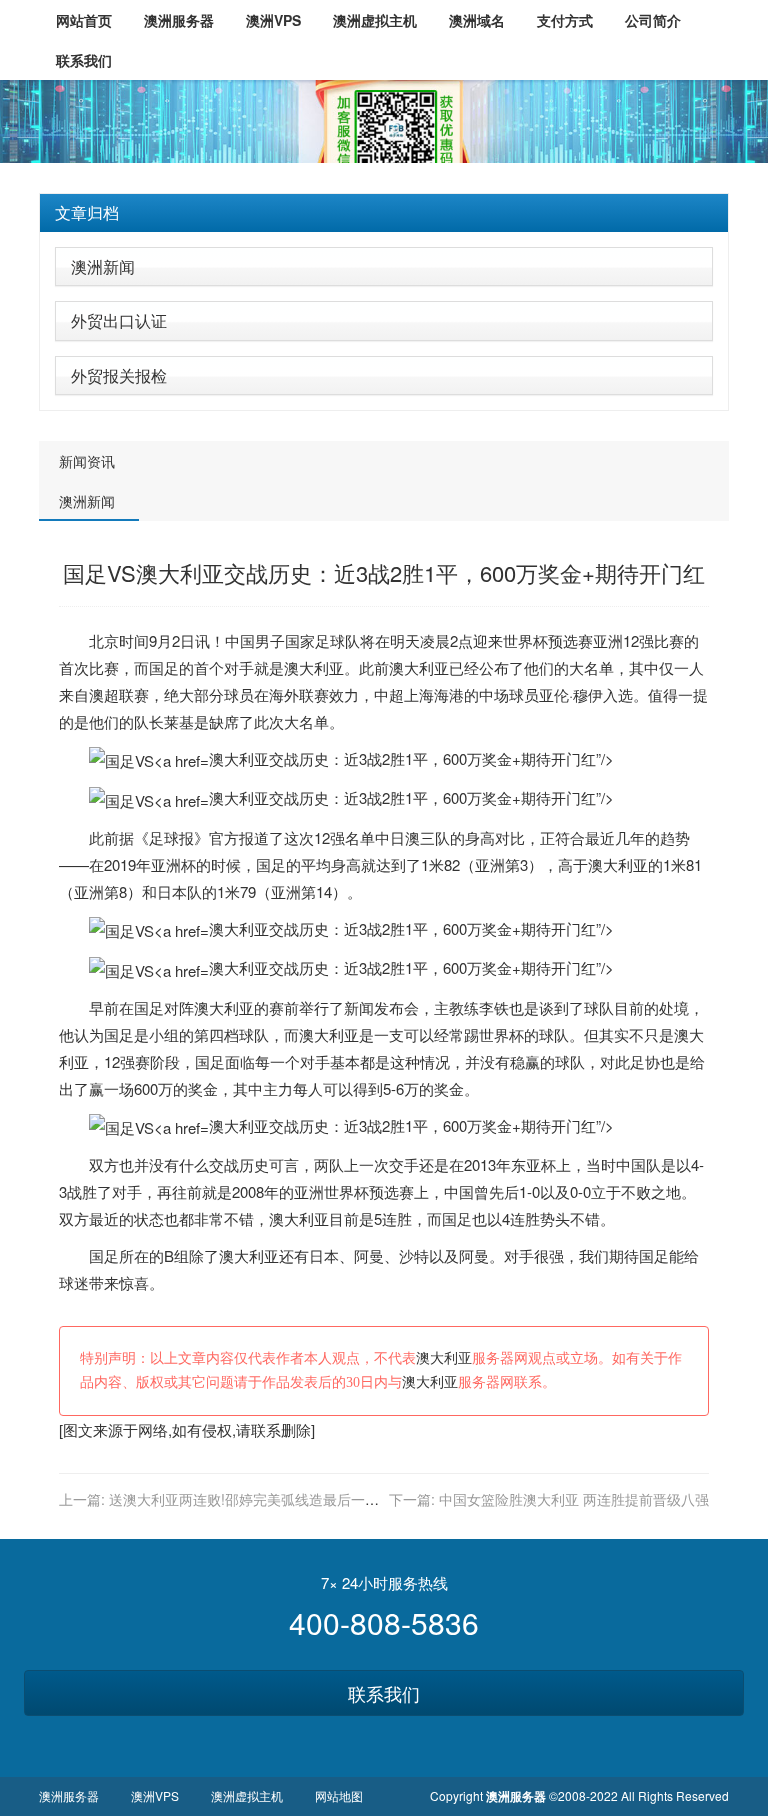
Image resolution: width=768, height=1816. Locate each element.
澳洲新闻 (103, 266)
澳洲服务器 (69, 1795)
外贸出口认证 (119, 320)
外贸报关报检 (119, 375)
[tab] (384, 213)
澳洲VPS (155, 1795)
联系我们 (384, 1693)
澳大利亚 (314, 667)
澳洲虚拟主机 (247, 1795)
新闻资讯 (87, 461)
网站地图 (339, 1795)
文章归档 (87, 212)
